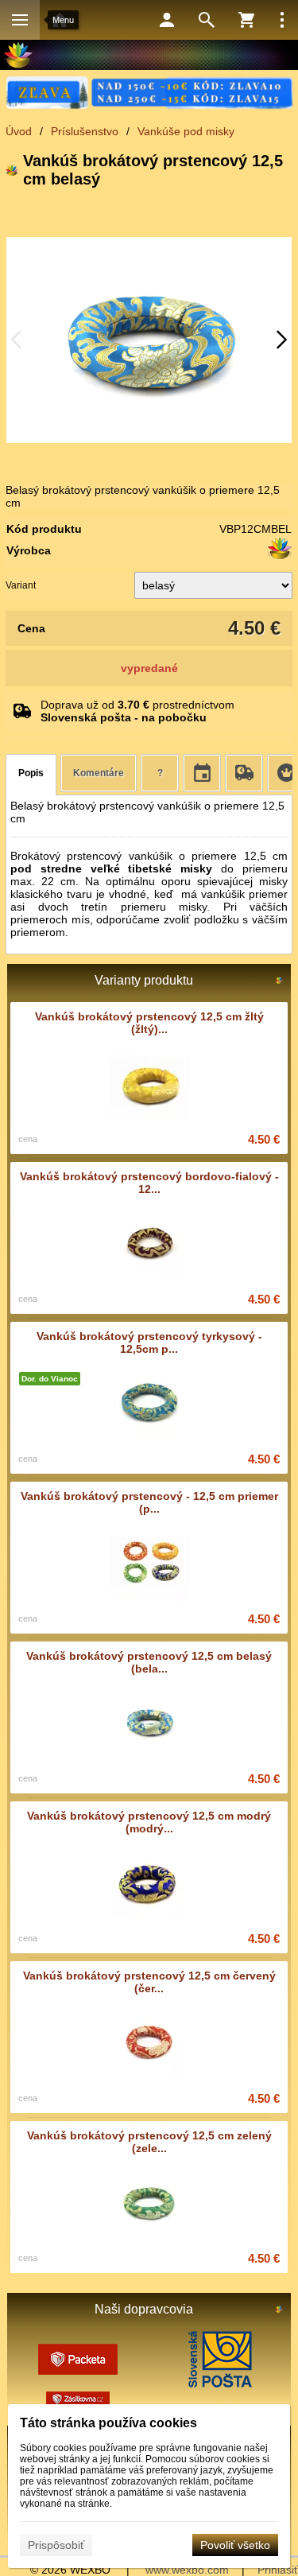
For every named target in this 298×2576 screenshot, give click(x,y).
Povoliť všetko (235, 2545)
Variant (21, 585)
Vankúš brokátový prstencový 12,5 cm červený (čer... (149, 1982)
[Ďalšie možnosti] (282, 20)
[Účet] (167, 20)
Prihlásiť (278, 2570)
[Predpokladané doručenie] (202, 773)
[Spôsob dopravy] (244, 773)
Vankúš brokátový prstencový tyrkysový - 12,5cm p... (149, 1342)
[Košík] (246, 20)
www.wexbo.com (187, 2570)
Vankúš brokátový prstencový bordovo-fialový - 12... (149, 1183)
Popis (31, 773)
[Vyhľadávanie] (207, 20)
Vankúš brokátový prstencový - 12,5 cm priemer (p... (149, 1502)
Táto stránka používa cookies (108, 2423)
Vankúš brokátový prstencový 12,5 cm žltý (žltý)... (149, 1023)
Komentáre (99, 773)
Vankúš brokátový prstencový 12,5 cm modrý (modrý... (149, 1822)
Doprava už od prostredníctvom (137, 711)
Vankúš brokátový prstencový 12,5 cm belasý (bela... (149, 1662)
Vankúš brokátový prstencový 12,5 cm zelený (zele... (149, 2142)
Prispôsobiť (56, 2545)
